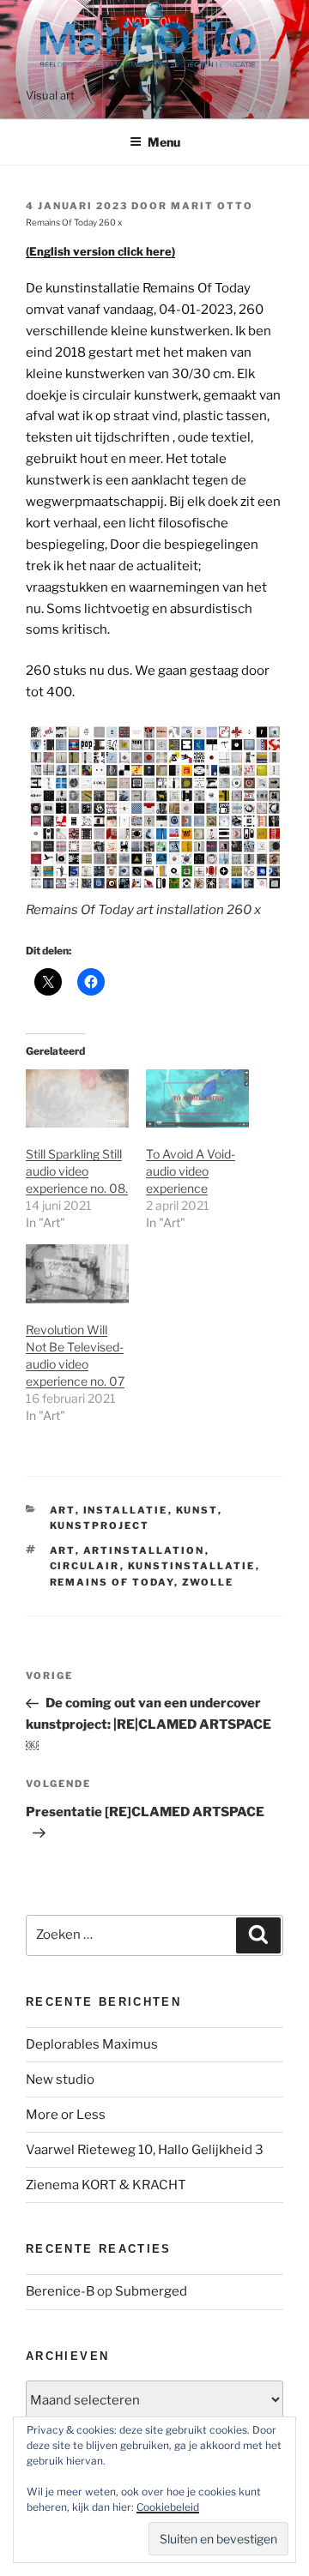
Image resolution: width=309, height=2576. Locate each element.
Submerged (151, 2291)
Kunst (197, 1510)
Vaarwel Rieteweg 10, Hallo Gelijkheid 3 (145, 2150)
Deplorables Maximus (92, 2044)
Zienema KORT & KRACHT (106, 2185)
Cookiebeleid (168, 2507)
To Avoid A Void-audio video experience (191, 1171)
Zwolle (208, 1582)
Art (63, 1510)
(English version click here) (100, 251)
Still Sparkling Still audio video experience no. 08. (77, 1171)
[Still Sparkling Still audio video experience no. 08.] (77, 1099)
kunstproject (100, 1526)
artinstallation (144, 1550)
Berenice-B (60, 2291)
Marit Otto (212, 206)
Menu (164, 142)
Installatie (126, 1510)
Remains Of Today (112, 1582)
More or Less (66, 2115)
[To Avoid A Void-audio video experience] (197, 1099)
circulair (85, 1566)
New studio (60, 2079)
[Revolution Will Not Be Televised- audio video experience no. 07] (77, 1274)
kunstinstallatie (192, 1566)
